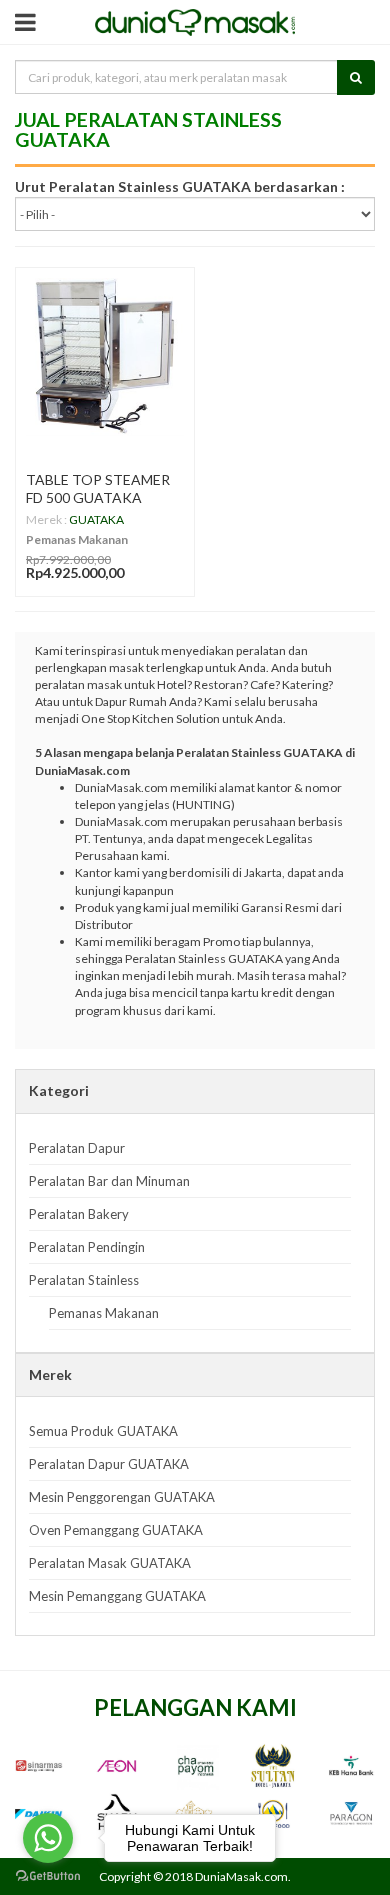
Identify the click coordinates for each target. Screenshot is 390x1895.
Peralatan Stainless (84, 1280)
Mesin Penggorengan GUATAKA (122, 1497)
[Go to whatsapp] (48, 1838)
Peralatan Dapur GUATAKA (109, 1464)
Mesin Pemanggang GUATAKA (117, 1596)
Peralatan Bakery (79, 1214)
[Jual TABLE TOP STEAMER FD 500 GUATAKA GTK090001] (105, 357)
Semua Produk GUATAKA (103, 1431)
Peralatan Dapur (77, 1148)
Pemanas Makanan (77, 539)
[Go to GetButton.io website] (48, 1875)
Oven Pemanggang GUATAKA (116, 1530)
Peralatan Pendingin (87, 1247)
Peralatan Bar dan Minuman (109, 1181)
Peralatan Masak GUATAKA (110, 1563)
